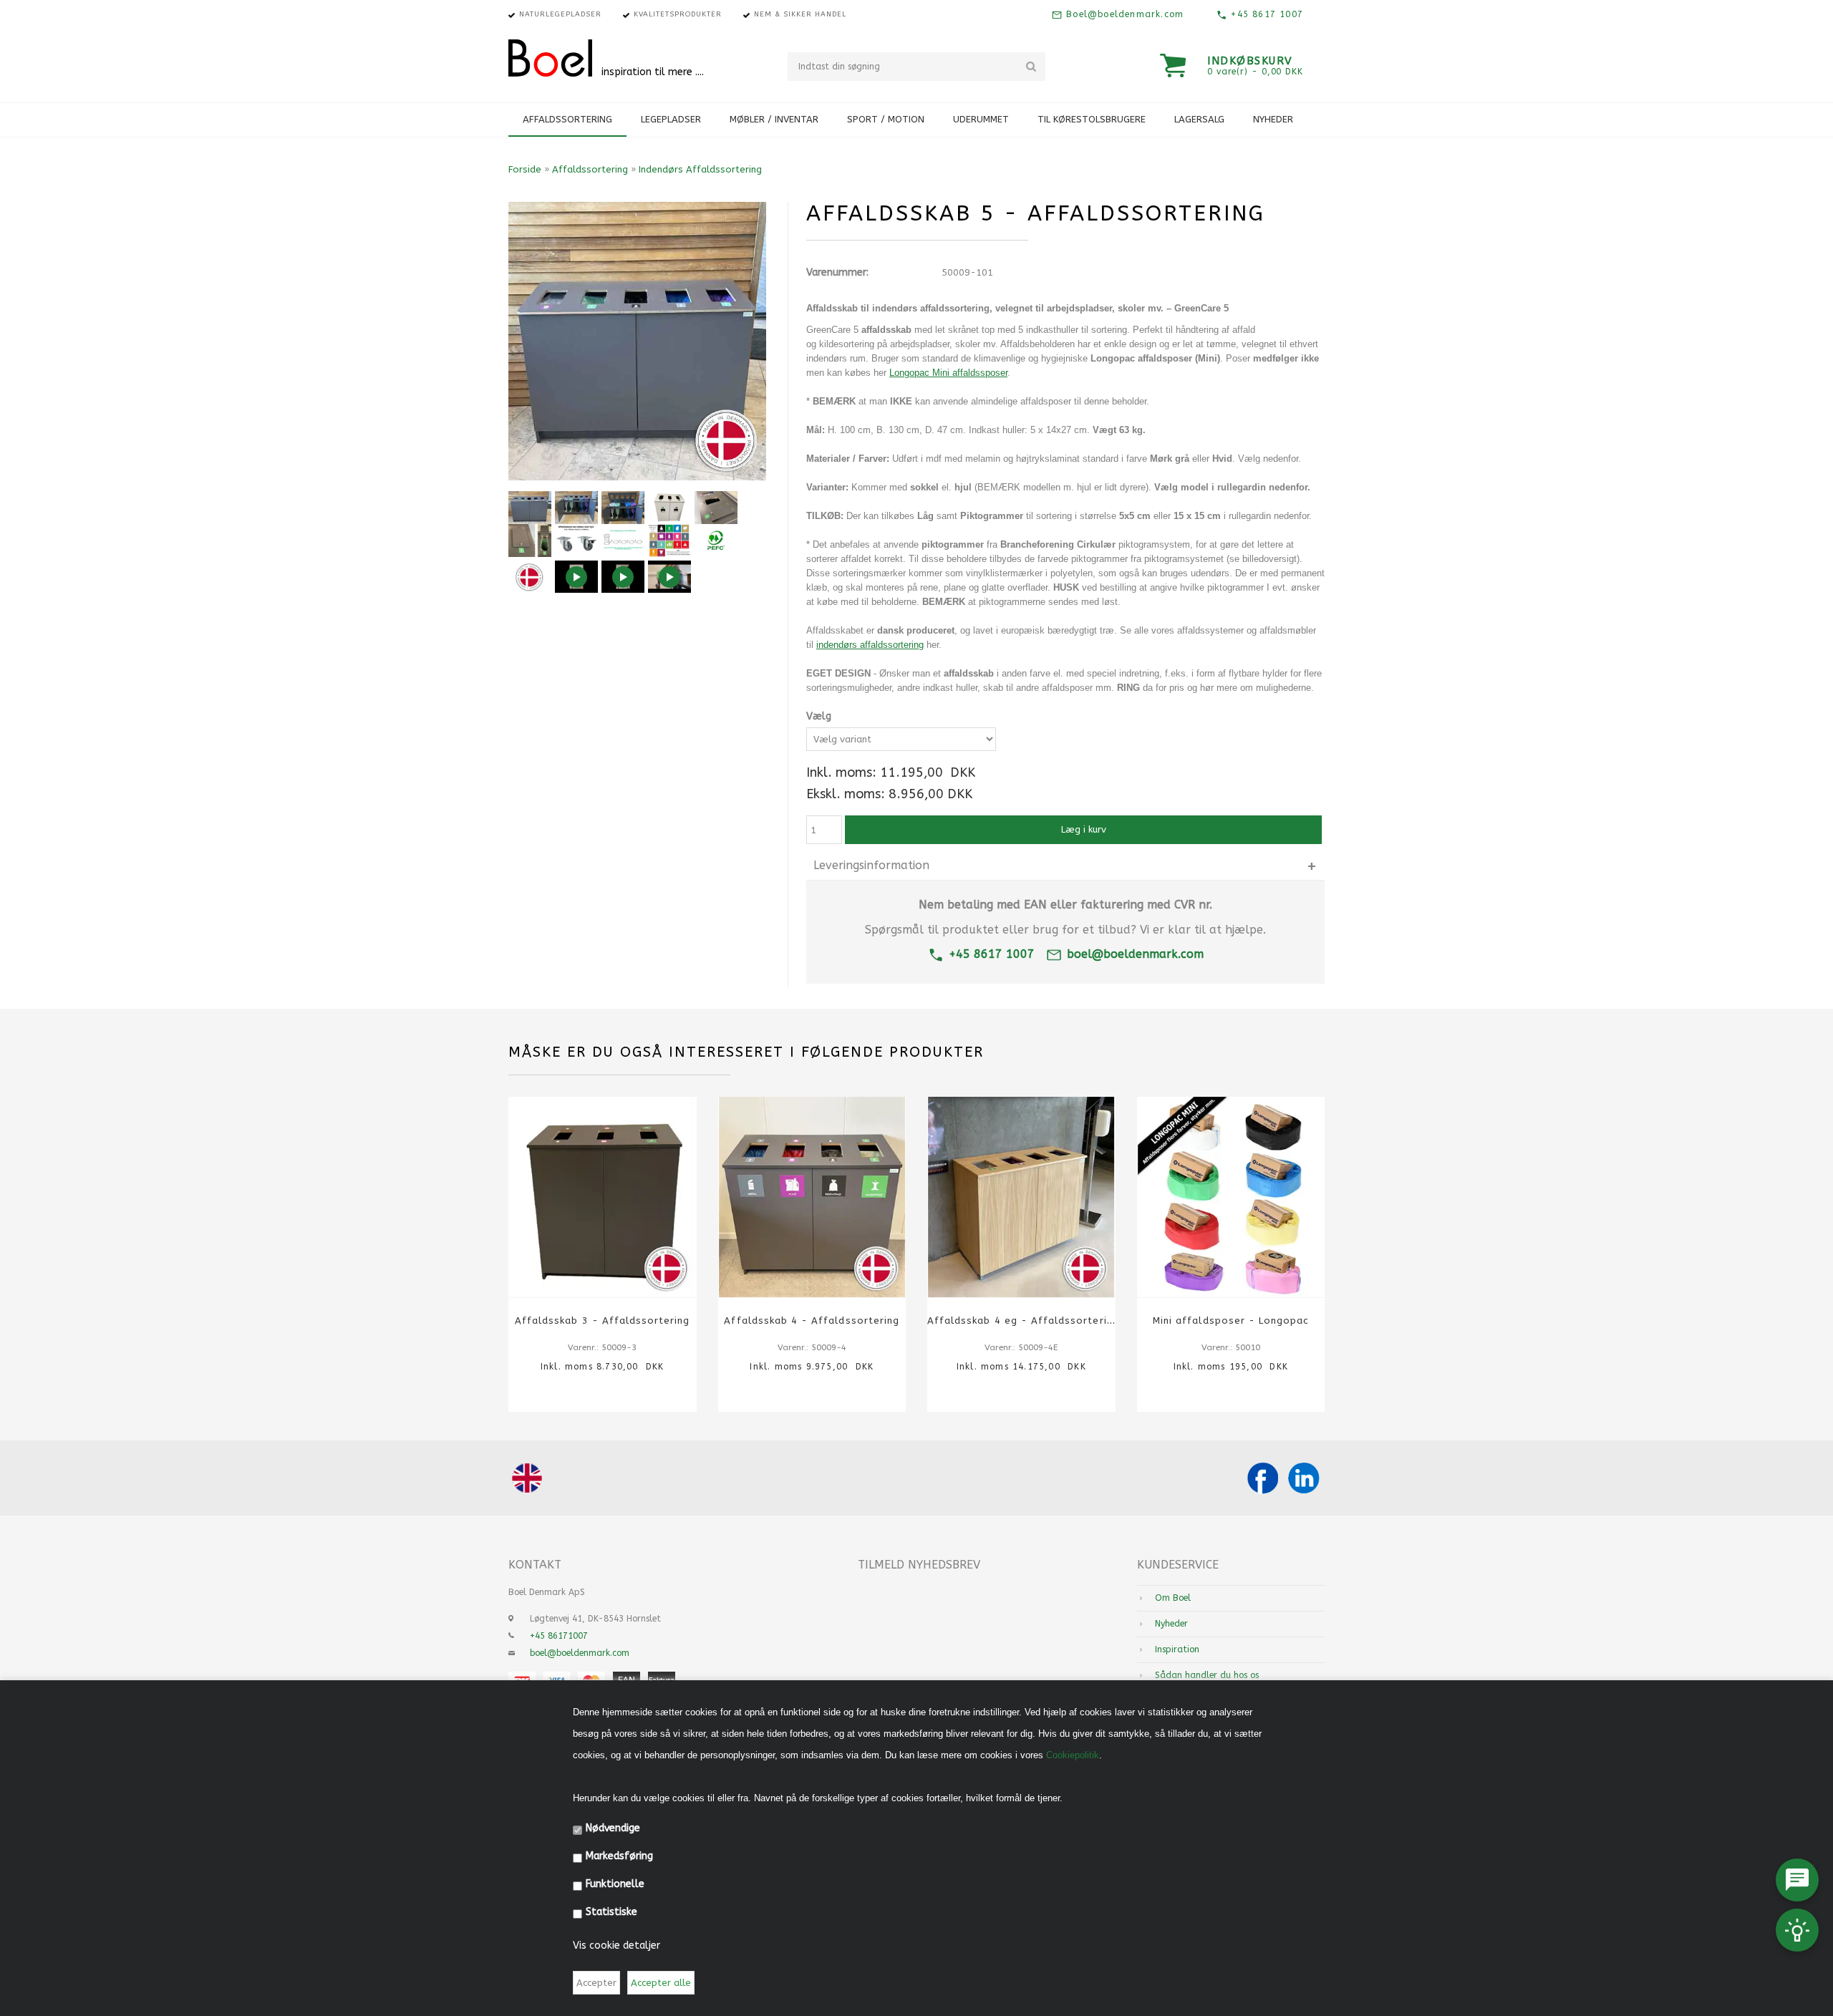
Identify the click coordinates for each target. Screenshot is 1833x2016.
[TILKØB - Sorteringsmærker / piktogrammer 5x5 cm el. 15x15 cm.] (669, 541)
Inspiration (1177, 1649)
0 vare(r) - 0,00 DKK (1255, 72)
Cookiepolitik (1073, 1755)
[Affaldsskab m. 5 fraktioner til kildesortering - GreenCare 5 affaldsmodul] (530, 508)
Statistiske (611, 1912)
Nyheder (1273, 119)
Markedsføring (619, 1856)
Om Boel (1173, 1598)
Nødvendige (613, 1828)
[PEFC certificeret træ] (716, 541)
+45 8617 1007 (1265, 14)
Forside (525, 169)
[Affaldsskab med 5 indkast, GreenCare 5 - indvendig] (576, 508)
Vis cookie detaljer (616, 1945)
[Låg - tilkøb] (716, 508)
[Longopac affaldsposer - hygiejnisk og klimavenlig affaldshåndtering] (623, 541)
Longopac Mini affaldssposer (948, 373)
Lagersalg (1199, 119)
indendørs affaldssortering (870, 645)
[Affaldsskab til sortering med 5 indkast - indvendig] (623, 508)
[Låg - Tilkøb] (530, 541)
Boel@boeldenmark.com (1123, 14)
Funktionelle (615, 1884)
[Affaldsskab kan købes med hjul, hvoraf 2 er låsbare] (576, 541)
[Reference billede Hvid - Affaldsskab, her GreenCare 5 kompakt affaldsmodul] (669, 508)
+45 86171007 (559, 1636)
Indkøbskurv (1250, 61)
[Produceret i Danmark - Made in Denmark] (530, 577)
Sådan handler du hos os (1207, 1675)
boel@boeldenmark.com (1135, 954)
